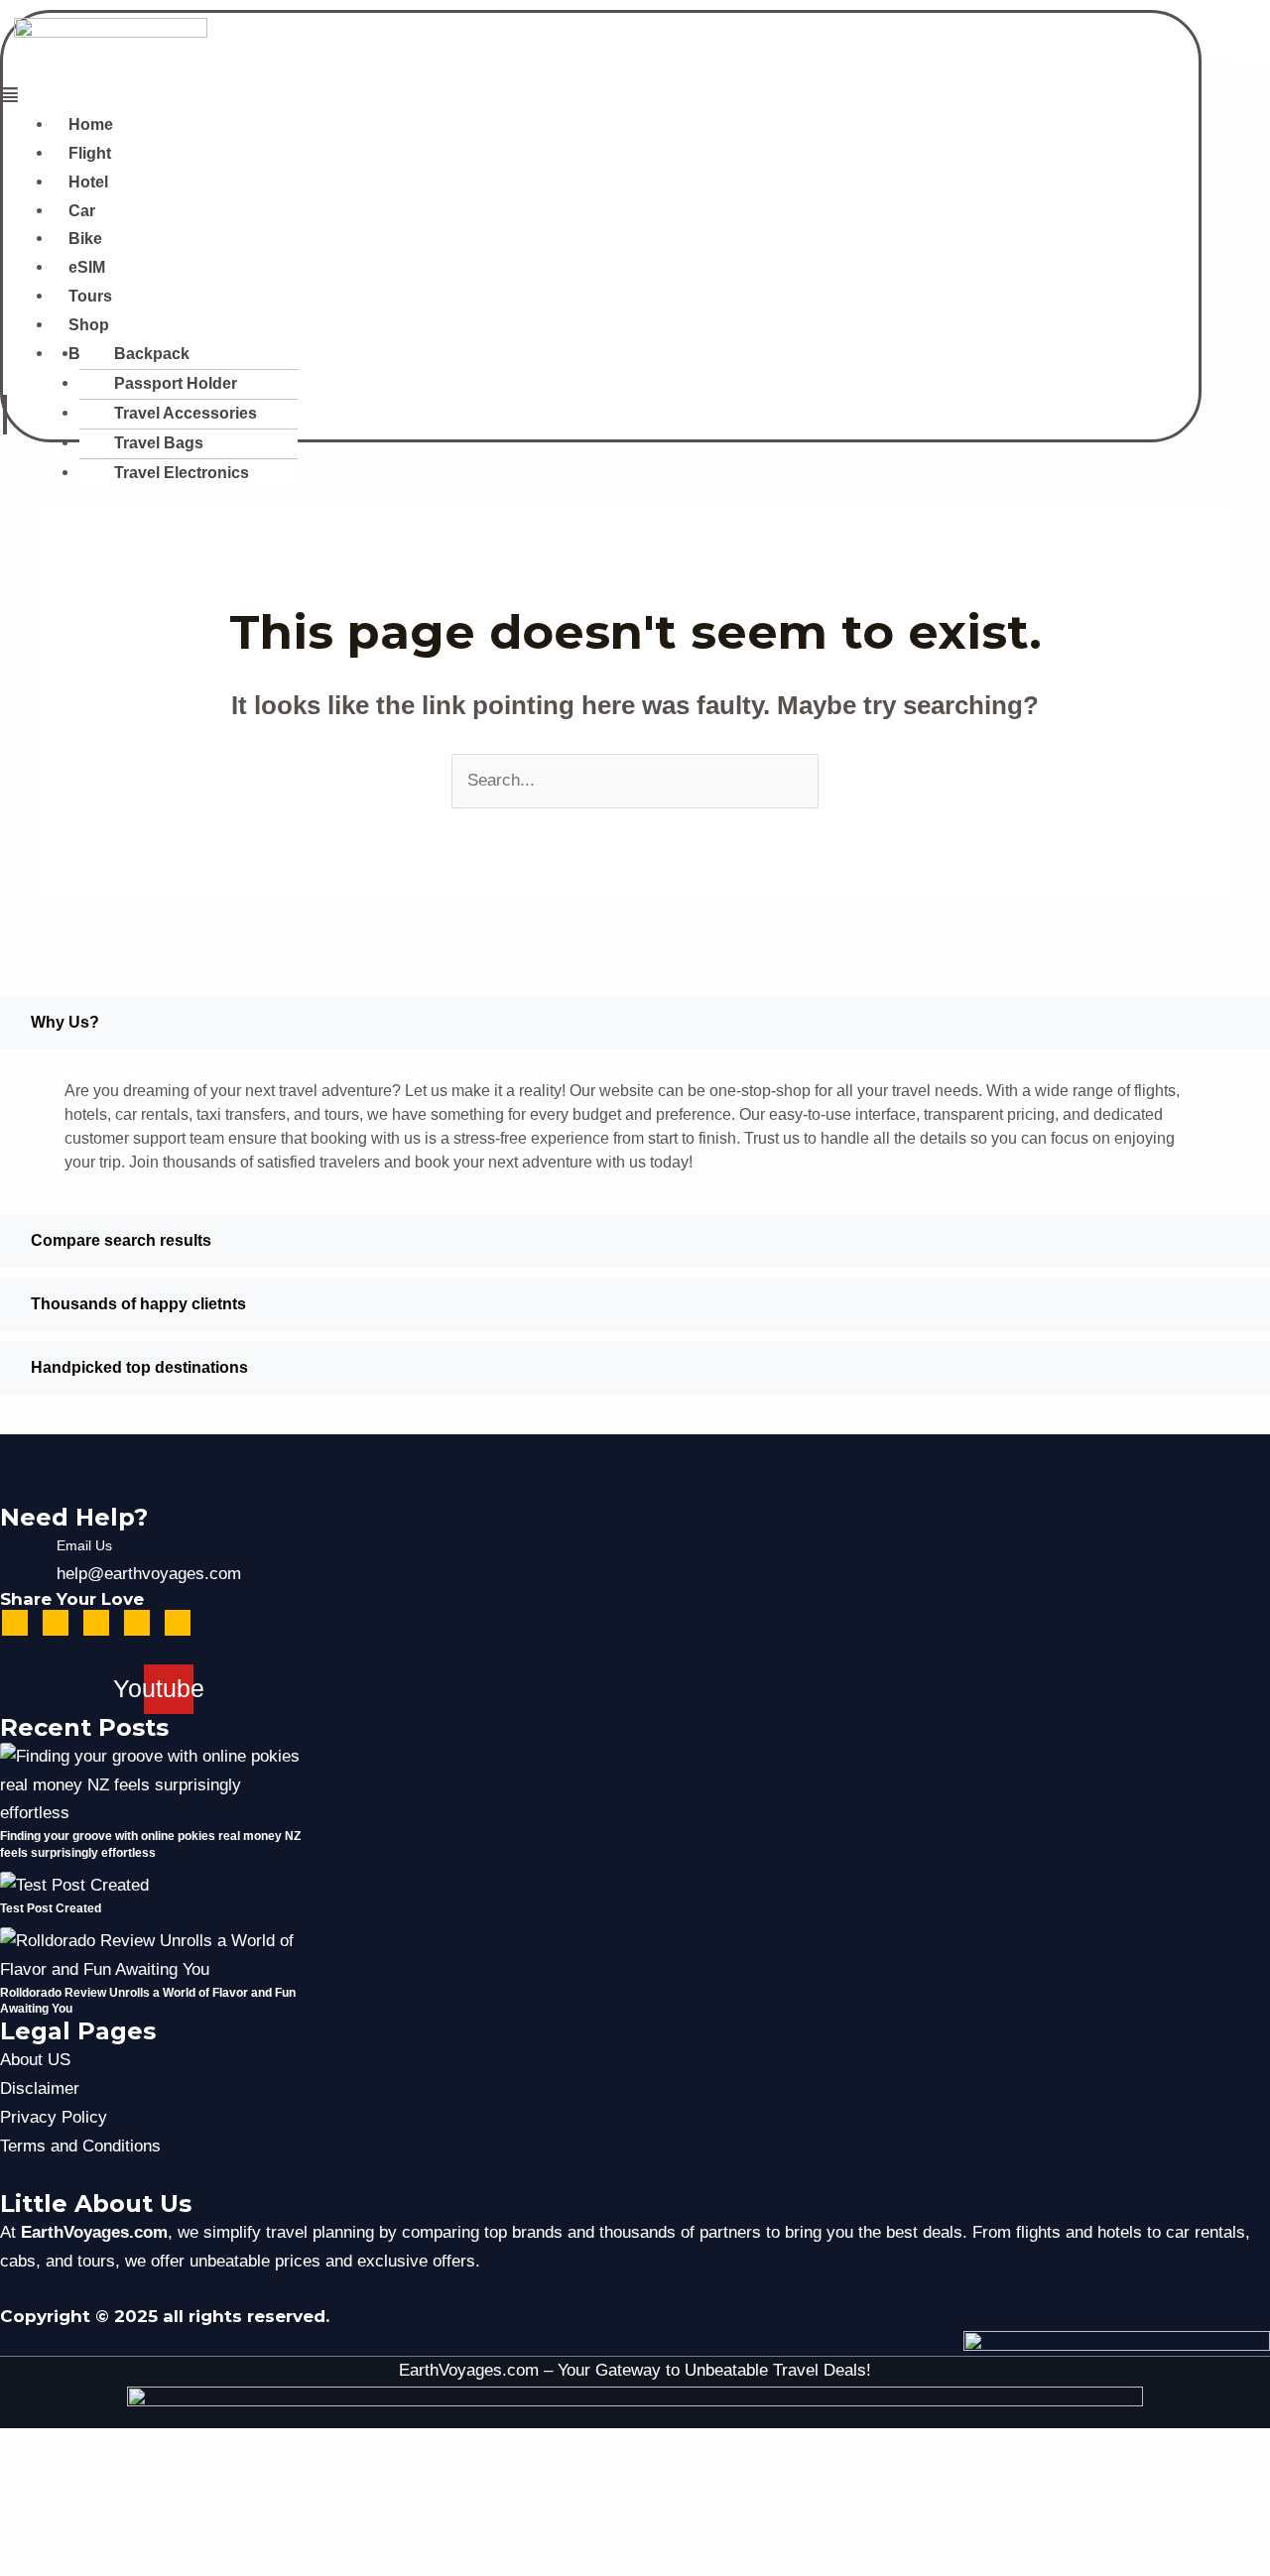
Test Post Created (51, 1908)
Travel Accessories (186, 413)
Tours (90, 296)
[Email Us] (20, 1560)
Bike (85, 239)
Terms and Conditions (80, 2146)
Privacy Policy (54, 2117)
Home (91, 124)
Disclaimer (40, 2088)
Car (82, 211)
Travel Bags (159, 443)
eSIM (87, 267)
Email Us (84, 1545)
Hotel (88, 182)
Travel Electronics (182, 473)
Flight (90, 153)
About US (35, 2060)
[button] (370, 97)
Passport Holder (176, 383)
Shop (89, 325)
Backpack (152, 354)
